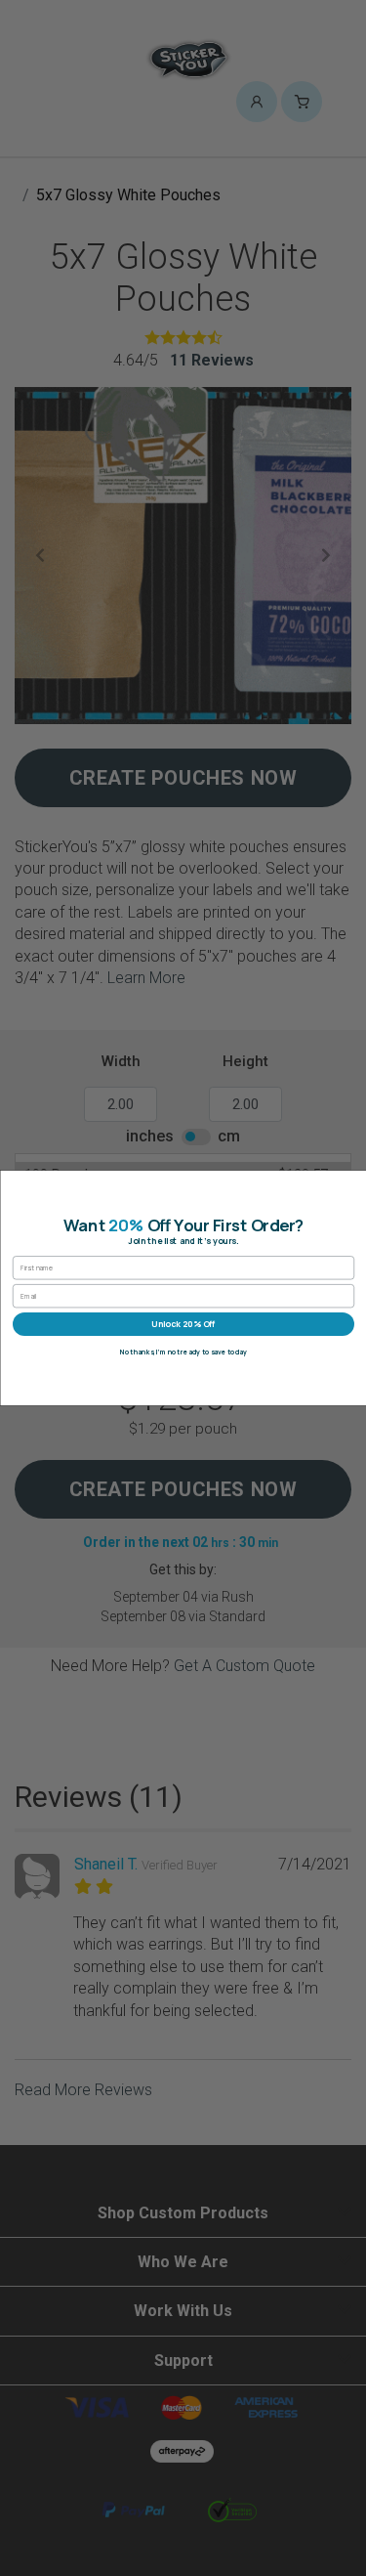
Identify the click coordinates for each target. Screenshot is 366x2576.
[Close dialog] (354, 1183)
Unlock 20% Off (183, 1324)
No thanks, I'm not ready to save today (183, 1352)
